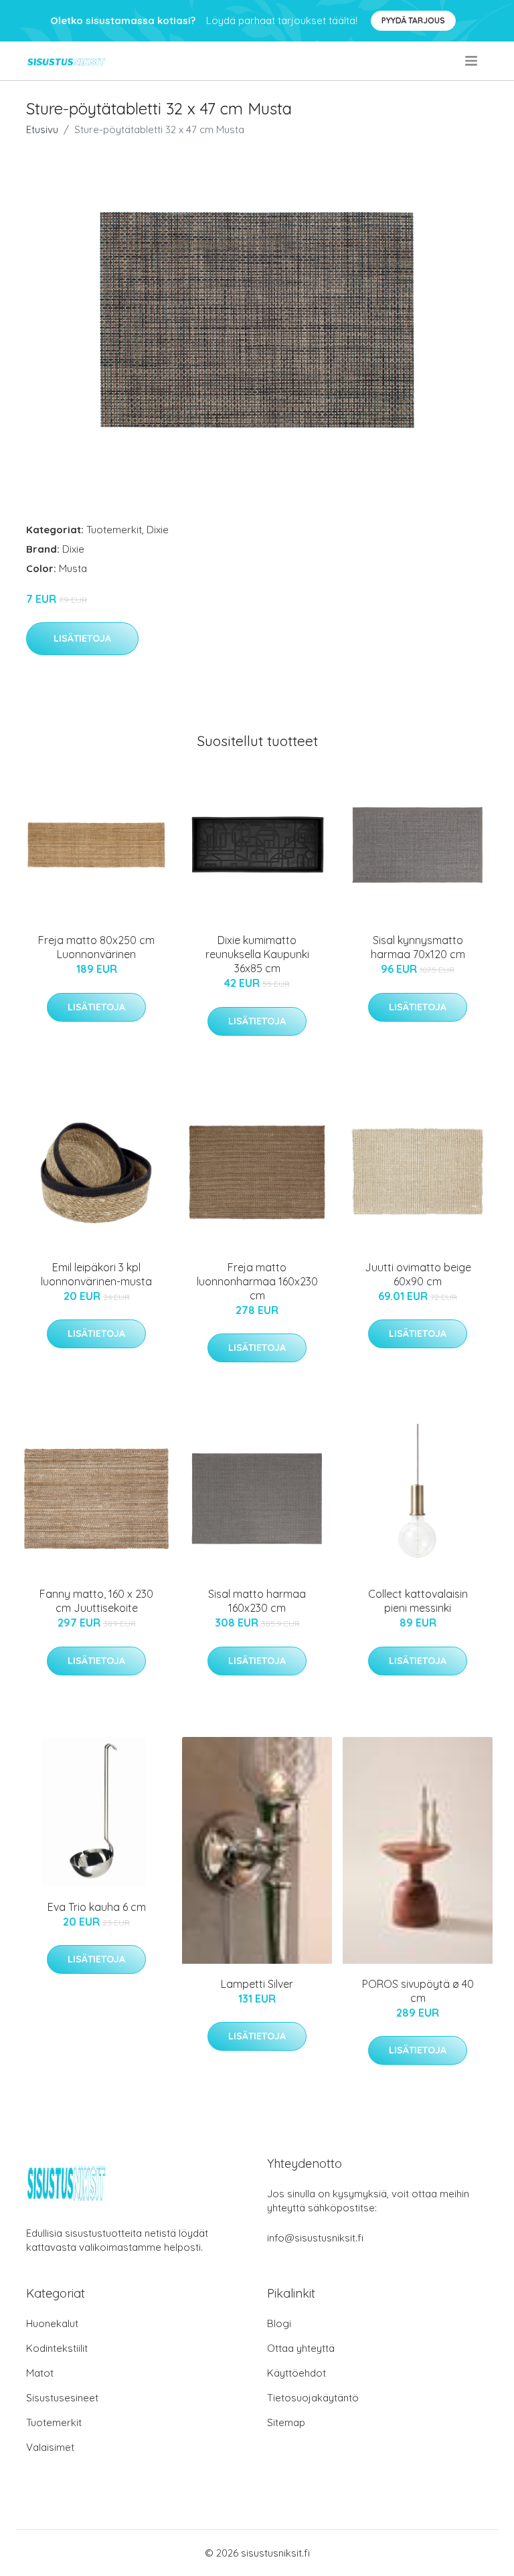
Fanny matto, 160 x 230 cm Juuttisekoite (96, 1601)
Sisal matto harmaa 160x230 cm (257, 1601)
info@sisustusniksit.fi (315, 2238)
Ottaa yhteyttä (301, 2348)
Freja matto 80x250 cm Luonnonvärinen (96, 947)
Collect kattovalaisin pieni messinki (418, 1601)
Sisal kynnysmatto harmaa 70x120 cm (418, 947)
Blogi (279, 2323)
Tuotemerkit (114, 530)
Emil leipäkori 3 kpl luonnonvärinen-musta (96, 1274)
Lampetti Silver (257, 1984)
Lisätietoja (82, 638)
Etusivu (42, 129)
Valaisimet (50, 2447)
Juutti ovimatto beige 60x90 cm (418, 1274)
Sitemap (286, 2422)
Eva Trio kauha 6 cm (97, 1907)
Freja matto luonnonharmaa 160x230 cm (257, 1281)
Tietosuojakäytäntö (313, 2398)
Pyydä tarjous (413, 20)
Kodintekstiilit (57, 2348)
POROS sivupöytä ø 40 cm (418, 1991)
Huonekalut (52, 2323)
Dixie (158, 530)
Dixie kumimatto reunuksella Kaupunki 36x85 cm (257, 954)
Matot (40, 2373)
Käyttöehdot (296, 2373)
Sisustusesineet (62, 2398)
